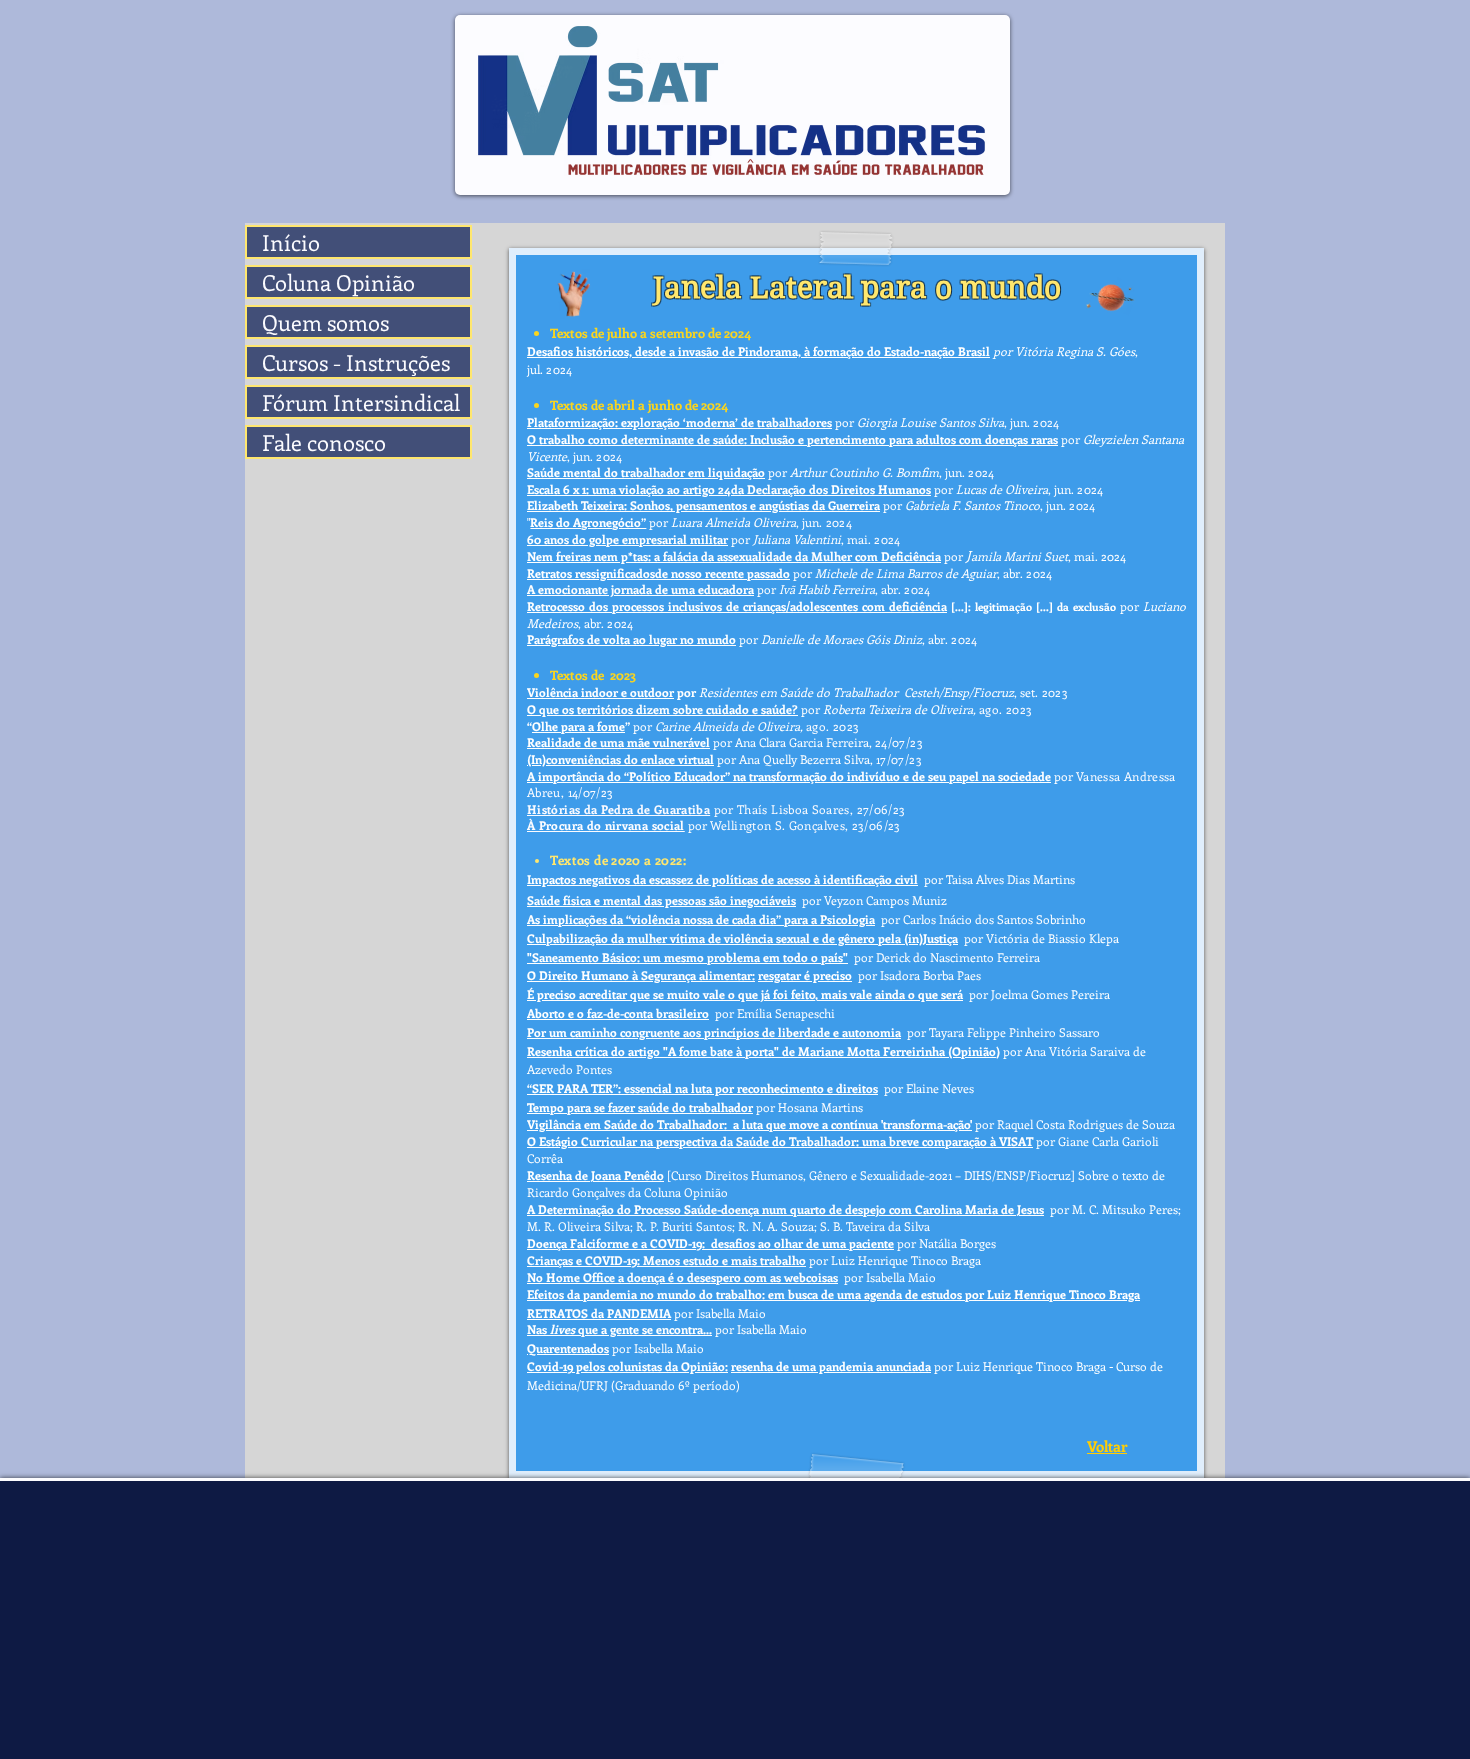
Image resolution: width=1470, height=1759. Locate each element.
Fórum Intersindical (361, 402)
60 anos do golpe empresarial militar (627, 539)
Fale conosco (324, 442)
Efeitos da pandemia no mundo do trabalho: (646, 1294)
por (1002, 351)
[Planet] (1111, 296)
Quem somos (325, 322)
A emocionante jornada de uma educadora (640, 589)
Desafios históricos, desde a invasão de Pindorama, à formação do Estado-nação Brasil (758, 351)
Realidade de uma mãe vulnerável (618, 742)
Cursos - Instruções (356, 362)
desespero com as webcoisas (762, 1277)
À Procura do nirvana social (606, 825)
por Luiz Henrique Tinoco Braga (1052, 1294)
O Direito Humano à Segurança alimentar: (641, 975)
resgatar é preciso (805, 975)
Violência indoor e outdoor (600, 692)
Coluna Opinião (338, 282)
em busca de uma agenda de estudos (865, 1294)
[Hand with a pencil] (574, 293)
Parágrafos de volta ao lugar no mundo (631, 639)
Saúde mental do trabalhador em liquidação (646, 472)
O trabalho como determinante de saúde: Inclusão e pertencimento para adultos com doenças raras (792, 439)
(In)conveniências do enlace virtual (620, 759)
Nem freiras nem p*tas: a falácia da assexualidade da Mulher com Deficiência (734, 556)
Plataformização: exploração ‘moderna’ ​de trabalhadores (679, 422)
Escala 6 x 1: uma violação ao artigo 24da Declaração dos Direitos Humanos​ (729, 489)
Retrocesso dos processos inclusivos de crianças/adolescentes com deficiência (737, 606)
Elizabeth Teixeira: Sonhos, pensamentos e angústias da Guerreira (703, 505)
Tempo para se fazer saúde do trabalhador (640, 1107)
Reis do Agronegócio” (588, 522)
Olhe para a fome (578, 726)
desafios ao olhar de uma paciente (802, 1243)
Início (291, 242)
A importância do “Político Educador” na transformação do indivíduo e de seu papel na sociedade (789, 776)
